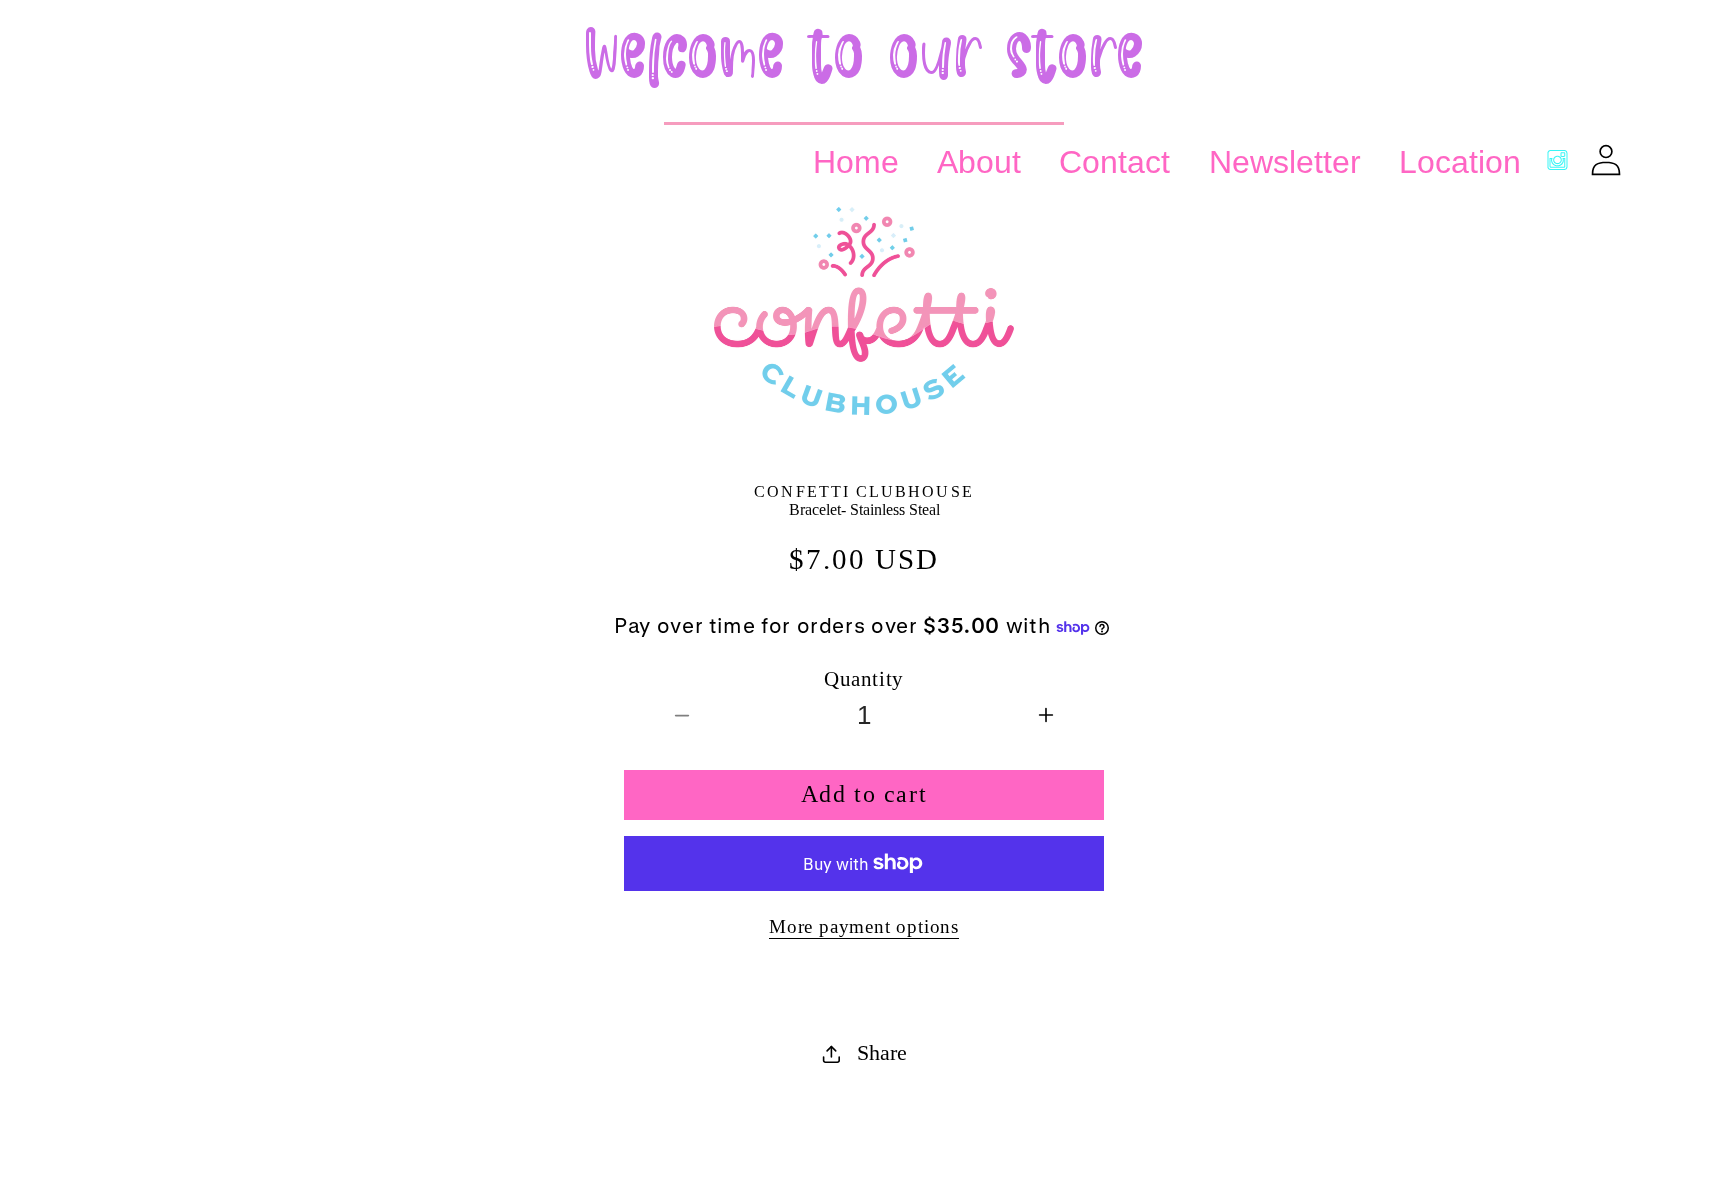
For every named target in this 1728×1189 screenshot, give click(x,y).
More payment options (864, 926)
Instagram (1557, 159)
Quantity (864, 678)
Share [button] (882, 1052)
